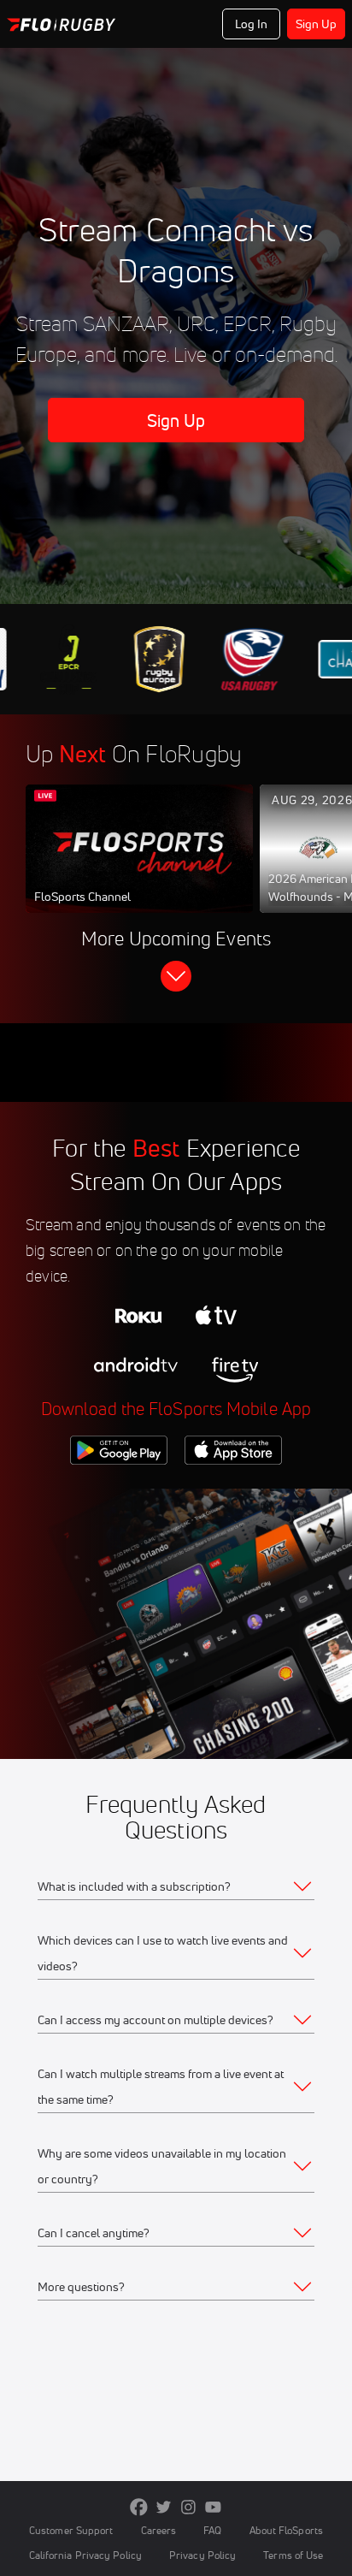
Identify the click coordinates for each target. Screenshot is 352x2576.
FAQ (212, 2530)
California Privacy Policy (85, 2555)
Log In (252, 24)
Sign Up (317, 24)
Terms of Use (293, 2555)
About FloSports (286, 2530)
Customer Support (71, 2530)
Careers (159, 2530)
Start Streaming (139, 865)
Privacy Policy (202, 2555)
